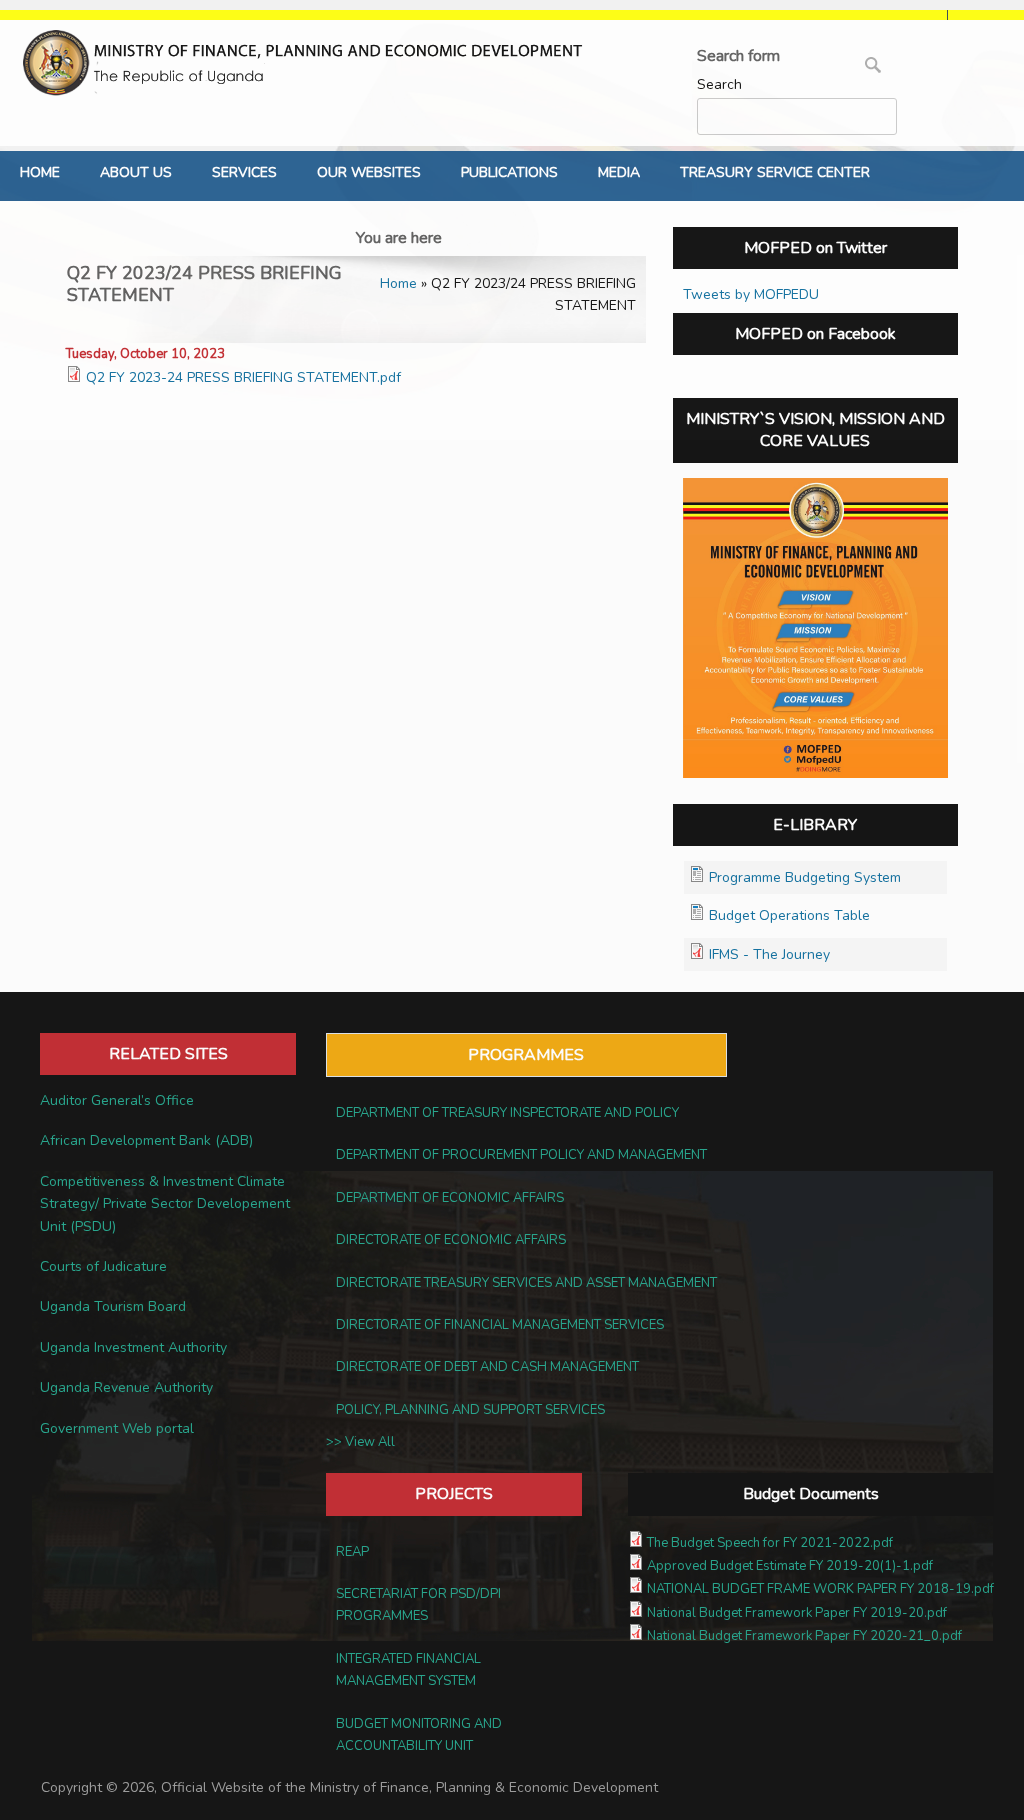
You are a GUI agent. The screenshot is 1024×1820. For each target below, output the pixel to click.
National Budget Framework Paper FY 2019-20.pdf (797, 1613)
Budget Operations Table (789, 915)
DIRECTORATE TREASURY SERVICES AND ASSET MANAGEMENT (526, 1283)
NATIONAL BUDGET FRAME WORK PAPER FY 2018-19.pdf (820, 1589)
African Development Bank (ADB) (146, 1140)
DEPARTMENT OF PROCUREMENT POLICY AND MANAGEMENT (521, 1155)
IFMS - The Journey (769, 954)
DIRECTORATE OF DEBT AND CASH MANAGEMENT (487, 1367)
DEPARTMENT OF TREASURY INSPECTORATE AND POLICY (507, 1113)
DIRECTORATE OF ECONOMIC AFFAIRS (451, 1240)
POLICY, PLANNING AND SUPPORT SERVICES (470, 1410)
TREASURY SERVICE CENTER (775, 172)
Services (244, 172)
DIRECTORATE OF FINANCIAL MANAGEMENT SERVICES (500, 1325)
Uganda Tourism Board (113, 1306)
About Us (136, 172)
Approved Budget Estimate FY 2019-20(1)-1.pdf (790, 1566)
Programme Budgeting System (805, 877)
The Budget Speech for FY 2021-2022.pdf (770, 1543)
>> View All (360, 1442)
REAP (352, 1552)
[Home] (308, 63)
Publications (509, 172)
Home (40, 172)
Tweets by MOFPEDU (751, 294)
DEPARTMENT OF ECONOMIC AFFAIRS (450, 1198)
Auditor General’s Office (117, 1100)
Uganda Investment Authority (133, 1347)
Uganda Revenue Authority (126, 1387)
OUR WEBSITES (369, 172)
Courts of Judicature (103, 1266)
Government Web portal (117, 1428)
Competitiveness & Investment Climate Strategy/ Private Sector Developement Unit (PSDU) (165, 1204)
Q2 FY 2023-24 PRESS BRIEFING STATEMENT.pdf (243, 377)
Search (719, 84)
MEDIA (619, 172)
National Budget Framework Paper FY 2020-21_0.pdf (804, 1636)
